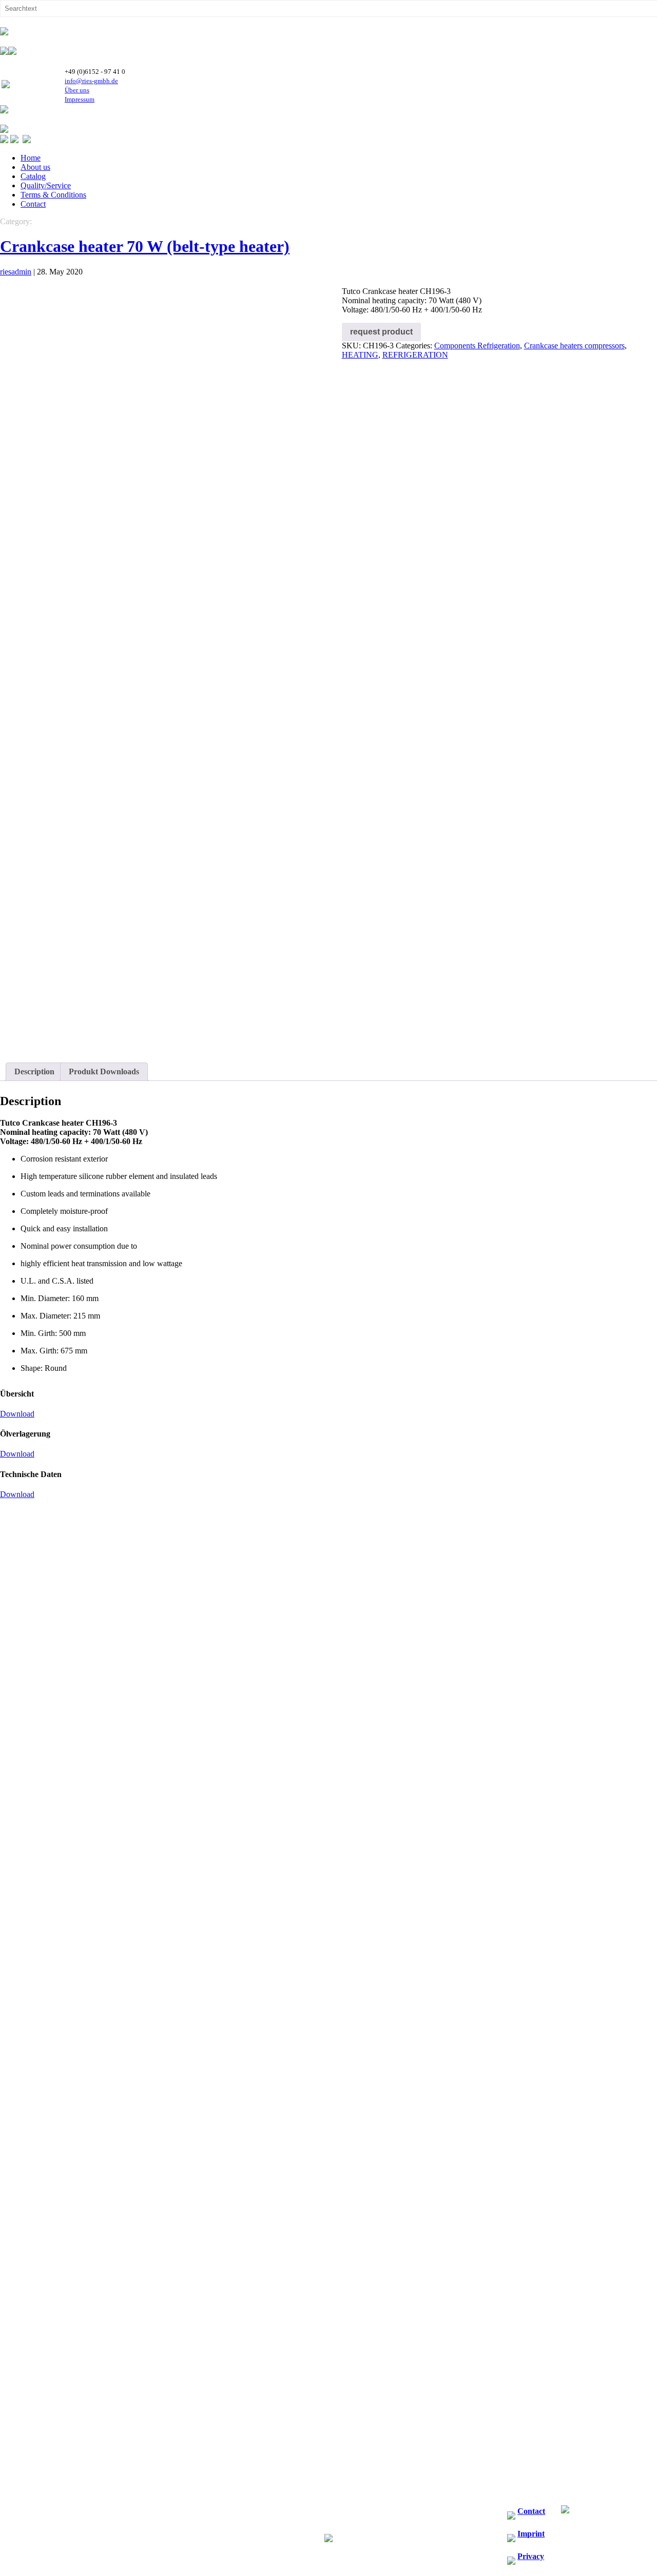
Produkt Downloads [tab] (104, 1071)
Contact (33, 204)
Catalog (33, 176)
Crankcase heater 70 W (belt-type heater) (145, 246)
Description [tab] (34, 1071)
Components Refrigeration (477, 346)
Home (31, 158)
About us (35, 167)
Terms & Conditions (53, 195)
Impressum (80, 99)
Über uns (77, 90)
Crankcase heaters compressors (574, 346)
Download (17, 1414)
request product (381, 332)
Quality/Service (46, 185)
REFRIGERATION (415, 355)
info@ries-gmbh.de (91, 81)
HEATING (360, 355)
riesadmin (16, 272)
